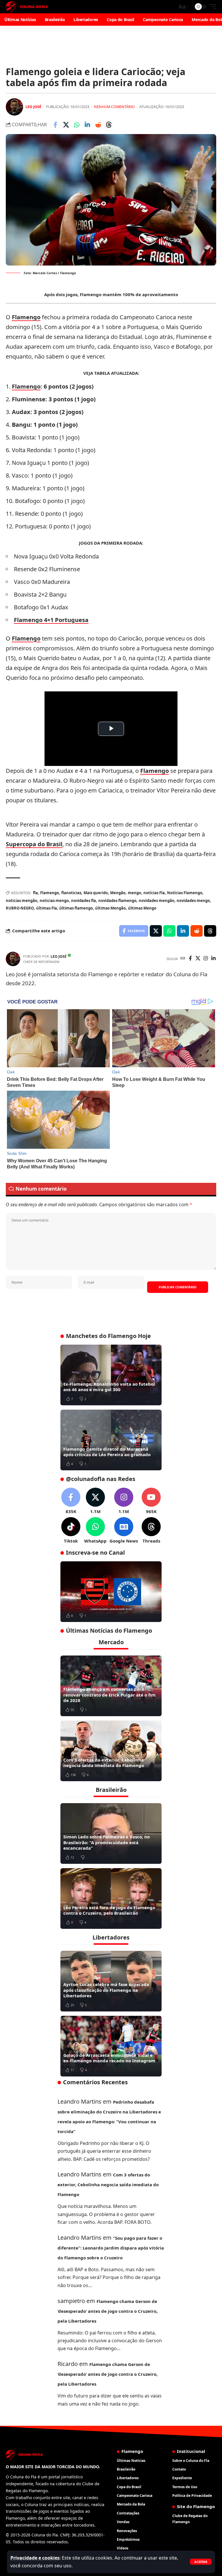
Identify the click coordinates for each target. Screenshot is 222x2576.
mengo (134, 893)
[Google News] (124, 1531)
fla (35, 893)
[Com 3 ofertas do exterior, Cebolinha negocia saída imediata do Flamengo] (111, 1751)
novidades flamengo (117, 901)
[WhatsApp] (95, 1531)
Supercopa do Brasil (34, 844)
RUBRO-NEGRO (20, 908)
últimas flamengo (76, 908)
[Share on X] (66, 125)
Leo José (33, 107)
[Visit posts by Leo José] (14, 107)
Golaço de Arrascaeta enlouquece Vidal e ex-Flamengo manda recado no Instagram (109, 2058)
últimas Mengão (110, 908)
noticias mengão (22, 901)
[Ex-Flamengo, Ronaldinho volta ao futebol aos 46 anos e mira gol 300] (111, 1375)
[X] (198, 959)
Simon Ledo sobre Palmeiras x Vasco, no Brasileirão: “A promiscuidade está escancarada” (107, 1842)
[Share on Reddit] (98, 125)
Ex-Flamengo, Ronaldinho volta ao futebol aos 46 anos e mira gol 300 (109, 1387)
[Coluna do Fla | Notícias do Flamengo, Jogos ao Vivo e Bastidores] (27, 7)
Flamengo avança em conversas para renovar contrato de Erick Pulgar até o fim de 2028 (109, 1695)
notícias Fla (154, 893)
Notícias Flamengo (185, 893)
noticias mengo (54, 901)
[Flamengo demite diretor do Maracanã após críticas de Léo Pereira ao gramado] (111, 1440)
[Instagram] (206, 959)
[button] (201, 2562)
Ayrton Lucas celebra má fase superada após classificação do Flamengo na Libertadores (106, 1990)
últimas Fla (47, 908)
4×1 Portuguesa (65, 620)
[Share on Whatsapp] (77, 125)
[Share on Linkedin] (87, 125)
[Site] (183, 959)
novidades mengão (157, 901)
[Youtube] (151, 1501)
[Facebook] (190, 959)
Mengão (118, 893)
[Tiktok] (71, 1531)
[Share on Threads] (109, 125)
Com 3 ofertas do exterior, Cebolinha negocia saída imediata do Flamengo (104, 1763)
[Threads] (151, 1531)
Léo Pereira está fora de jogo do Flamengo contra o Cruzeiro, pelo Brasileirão (109, 1910)
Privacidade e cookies (35, 2558)
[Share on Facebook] (55, 125)
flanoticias (71, 893)
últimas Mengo (142, 908)
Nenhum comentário (114, 107)
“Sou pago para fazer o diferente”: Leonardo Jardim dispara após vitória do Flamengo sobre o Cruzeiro (111, 2248)
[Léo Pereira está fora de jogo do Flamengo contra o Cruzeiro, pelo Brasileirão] (111, 1898)
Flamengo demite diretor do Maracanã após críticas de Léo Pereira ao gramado (107, 1452)
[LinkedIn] (213, 959)
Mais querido (96, 893)
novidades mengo (193, 901)
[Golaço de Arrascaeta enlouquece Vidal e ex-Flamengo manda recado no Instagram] (111, 2046)
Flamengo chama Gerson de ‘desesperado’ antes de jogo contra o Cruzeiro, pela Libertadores (108, 2311)
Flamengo (26, 317)
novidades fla (84, 901)
